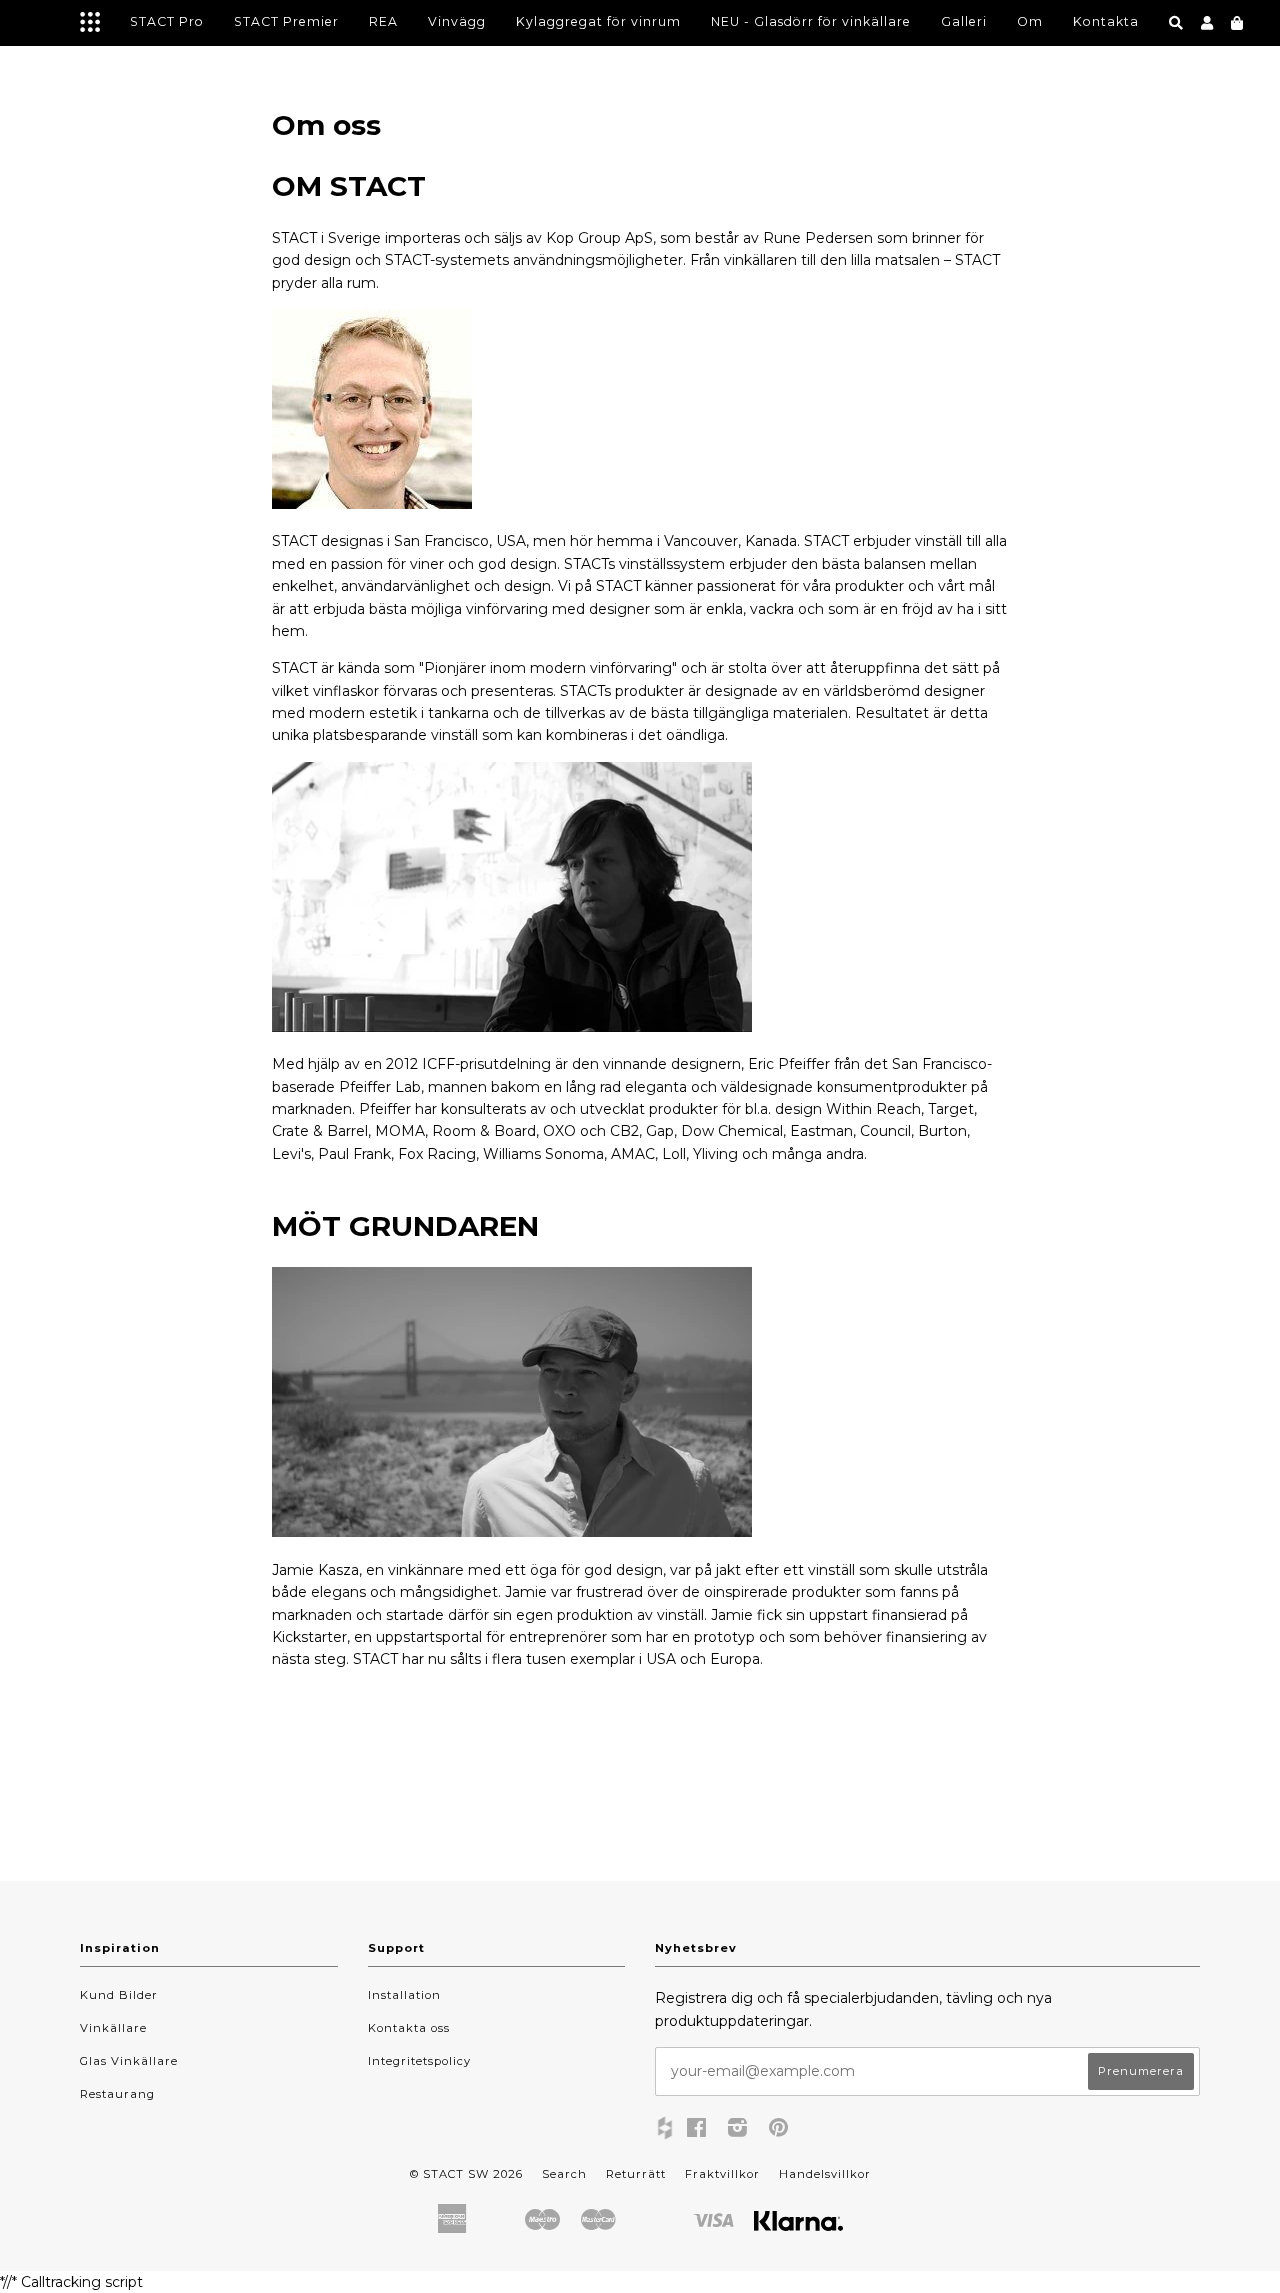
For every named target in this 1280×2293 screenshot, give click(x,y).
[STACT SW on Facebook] (697, 2131)
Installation (404, 1995)
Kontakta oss (409, 2028)
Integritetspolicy (419, 2061)
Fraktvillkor (722, 2174)
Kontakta (1106, 21)
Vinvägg (457, 21)
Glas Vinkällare (129, 2061)
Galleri (964, 21)
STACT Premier (286, 21)
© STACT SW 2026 (466, 2174)
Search (564, 2174)
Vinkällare (113, 2028)
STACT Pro (167, 21)
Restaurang (117, 2094)
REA (383, 21)
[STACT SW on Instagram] (738, 2131)
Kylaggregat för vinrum (598, 21)
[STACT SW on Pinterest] (779, 2131)
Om (1030, 21)
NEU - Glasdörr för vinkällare (811, 21)
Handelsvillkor (825, 2174)
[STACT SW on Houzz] (665, 2130)
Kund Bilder (119, 1995)
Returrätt (636, 2174)
